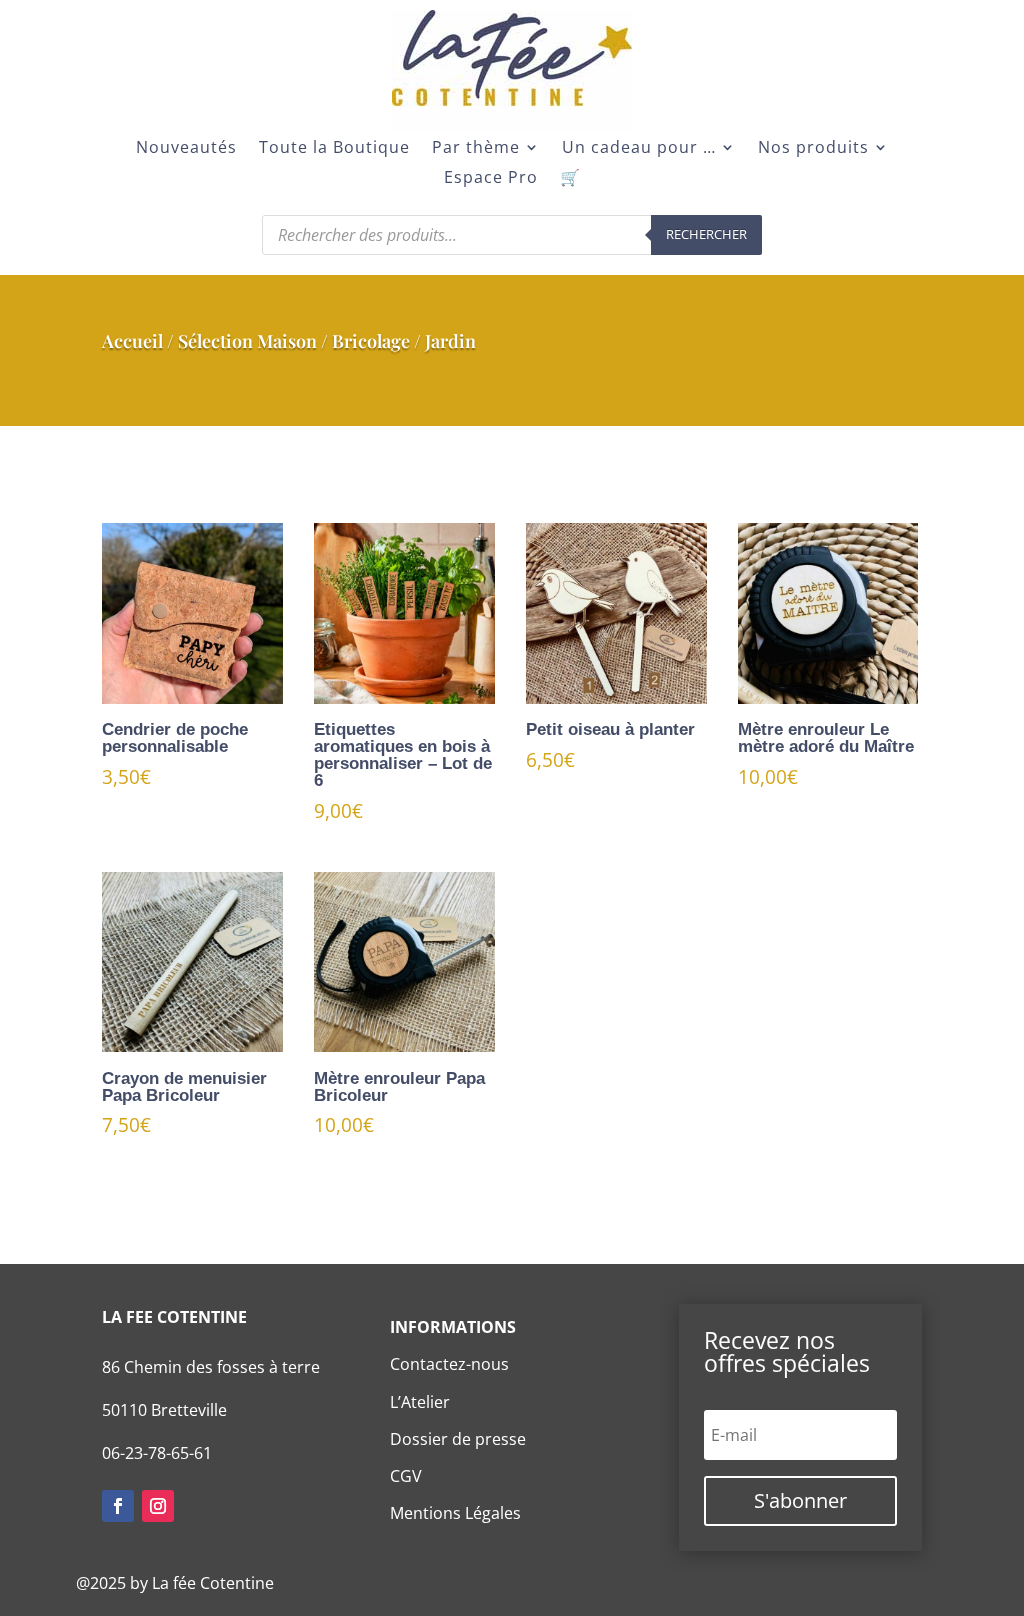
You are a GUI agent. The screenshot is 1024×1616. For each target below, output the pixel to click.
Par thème (476, 149)
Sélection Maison (247, 341)
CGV (406, 1476)
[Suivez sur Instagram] (158, 1506)
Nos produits (813, 149)
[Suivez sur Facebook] (118, 1506)
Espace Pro (491, 179)
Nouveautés (186, 149)
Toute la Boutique (334, 149)
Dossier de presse (458, 1439)
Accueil (132, 341)
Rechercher (706, 234)
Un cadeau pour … (639, 149)
